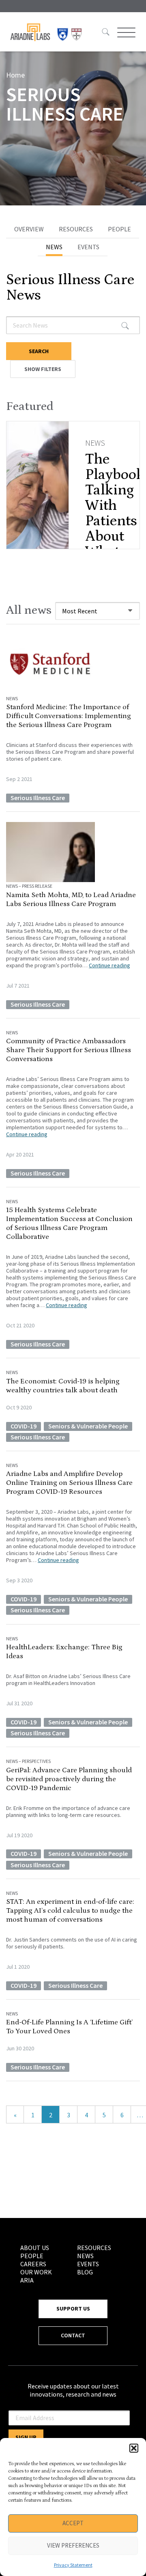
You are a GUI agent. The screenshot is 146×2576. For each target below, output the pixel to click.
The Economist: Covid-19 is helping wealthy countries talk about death (63, 1386)
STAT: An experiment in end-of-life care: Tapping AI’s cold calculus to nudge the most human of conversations (70, 1911)
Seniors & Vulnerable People (88, 1426)
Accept (73, 2523)
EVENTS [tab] (88, 247)
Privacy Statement (73, 2565)
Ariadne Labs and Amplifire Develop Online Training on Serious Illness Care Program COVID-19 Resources (69, 1483)
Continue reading (109, 965)
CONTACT (73, 2335)
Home (15, 75)
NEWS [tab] (54, 247)
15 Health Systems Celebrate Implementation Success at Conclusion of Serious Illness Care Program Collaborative (69, 1223)
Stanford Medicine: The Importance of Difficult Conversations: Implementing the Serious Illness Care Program (69, 716)
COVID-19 (24, 1426)
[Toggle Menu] (125, 32)
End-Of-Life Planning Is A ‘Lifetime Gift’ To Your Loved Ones (69, 2027)
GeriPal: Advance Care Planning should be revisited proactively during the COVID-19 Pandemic (69, 1779)
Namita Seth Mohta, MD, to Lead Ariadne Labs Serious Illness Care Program (71, 900)
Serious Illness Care (38, 798)
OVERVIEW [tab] (29, 229)
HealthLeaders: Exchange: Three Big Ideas (64, 1652)
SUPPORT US (73, 2308)
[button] (134, 2448)
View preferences (73, 2545)
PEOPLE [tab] (119, 229)
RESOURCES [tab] (76, 229)
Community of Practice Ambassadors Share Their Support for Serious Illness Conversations (69, 1050)
